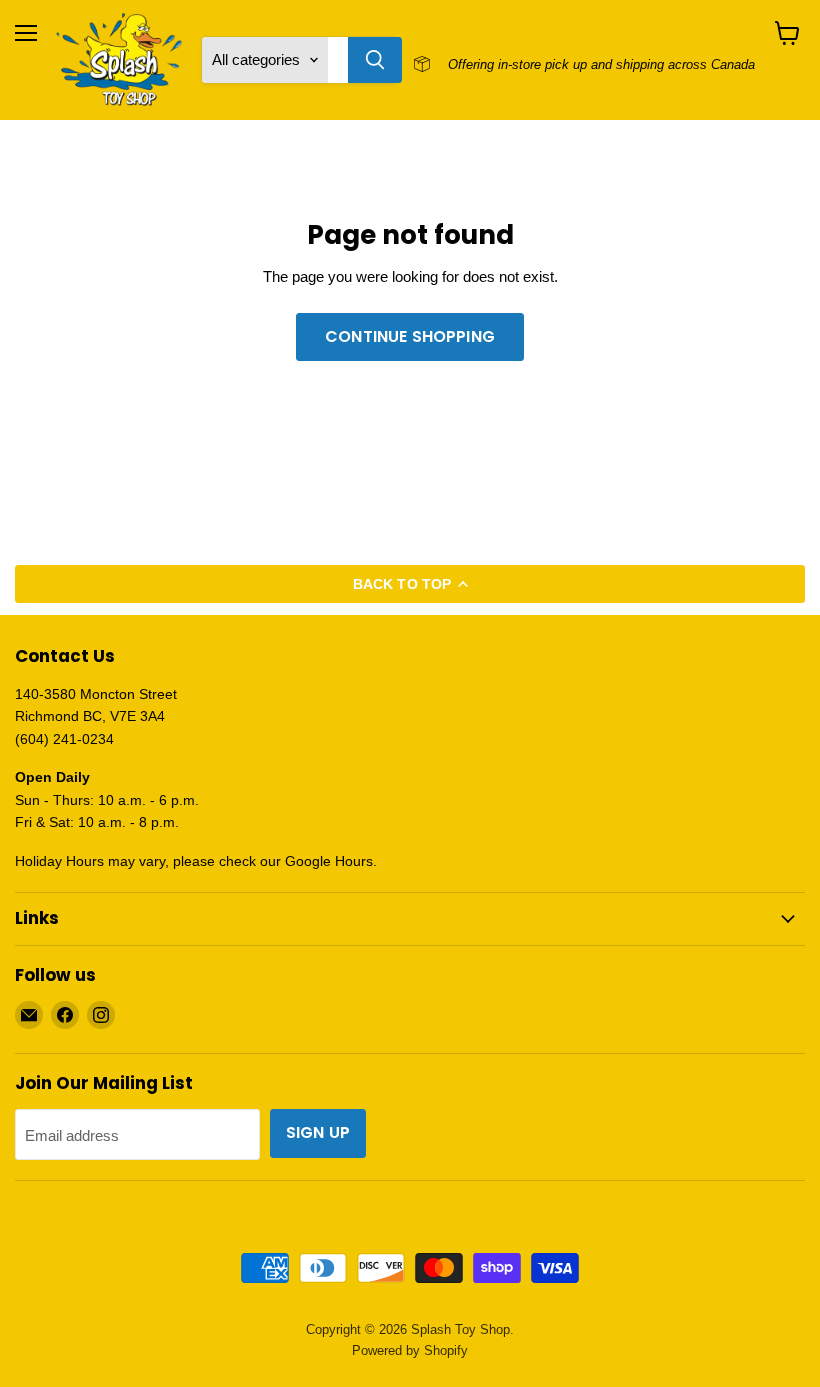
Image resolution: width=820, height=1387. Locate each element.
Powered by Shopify (410, 1350)
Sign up (318, 1132)
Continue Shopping (410, 336)
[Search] (375, 60)
